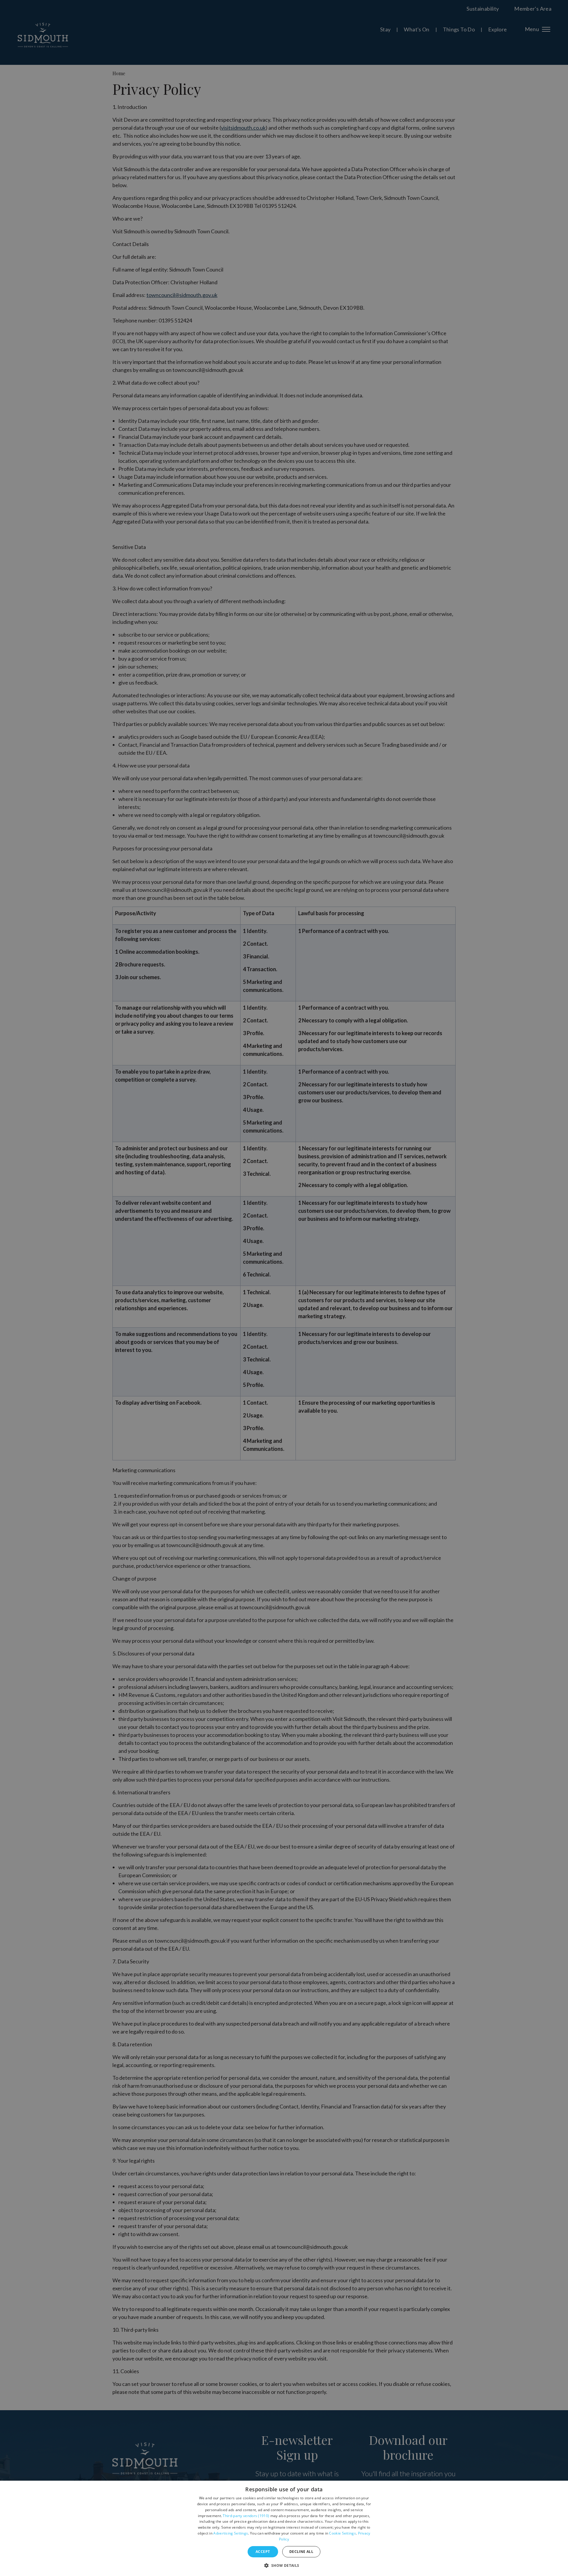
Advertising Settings (231, 2533)
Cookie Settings (342, 2533)
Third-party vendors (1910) (246, 2516)
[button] (284, 2565)
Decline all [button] (301, 2552)
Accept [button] (263, 2552)
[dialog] (284, 2528)
